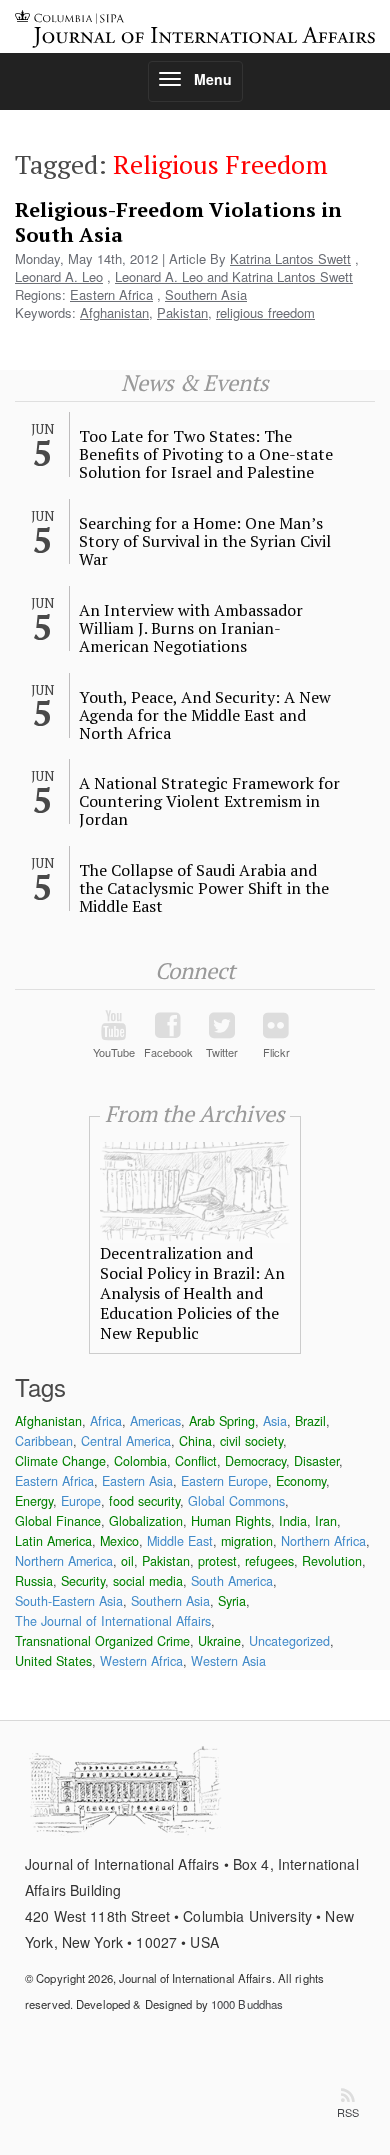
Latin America (53, 1541)
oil (127, 1561)
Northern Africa (323, 1541)
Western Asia (228, 1661)
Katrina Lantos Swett (290, 258)
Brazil (310, 1421)
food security (144, 1501)
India (293, 1521)
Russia (34, 1581)
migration (247, 1541)
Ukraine (219, 1641)
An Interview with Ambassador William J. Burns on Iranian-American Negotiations (191, 628)
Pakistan (182, 312)
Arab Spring (222, 1421)
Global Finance (58, 1521)
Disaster (316, 1461)
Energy (34, 1501)
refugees (269, 1561)
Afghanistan (114, 312)
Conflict (196, 1461)
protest (217, 1561)
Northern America (64, 1561)
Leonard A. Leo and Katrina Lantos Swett (234, 276)
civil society (251, 1441)
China (195, 1441)
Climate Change (60, 1461)
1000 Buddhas (247, 2004)
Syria (232, 1601)
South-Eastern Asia (69, 1601)
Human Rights (231, 1521)
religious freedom (265, 312)
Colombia (140, 1461)
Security (83, 1581)
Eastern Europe (224, 1481)
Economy (301, 1481)
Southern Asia (206, 294)
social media (148, 1581)
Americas (155, 1421)
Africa (106, 1421)
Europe (81, 1501)
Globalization (146, 1521)
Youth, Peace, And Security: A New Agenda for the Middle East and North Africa (205, 715)
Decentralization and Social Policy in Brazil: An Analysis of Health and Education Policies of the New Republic (192, 1293)
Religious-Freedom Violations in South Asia (178, 222)
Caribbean (44, 1441)
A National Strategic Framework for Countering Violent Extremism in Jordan (209, 801)
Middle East (180, 1541)
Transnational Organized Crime (102, 1641)
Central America (126, 1441)
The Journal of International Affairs (113, 1621)
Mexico (119, 1541)
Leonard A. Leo (59, 276)
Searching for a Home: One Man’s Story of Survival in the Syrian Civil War (205, 541)
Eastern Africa (111, 294)
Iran (326, 1521)
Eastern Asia (137, 1481)
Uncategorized (289, 1641)
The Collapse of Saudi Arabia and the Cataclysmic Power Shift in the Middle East (204, 888)
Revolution (332, 1561)
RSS (348, 2112)
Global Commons (236, 1501)
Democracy (255, 1461)
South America (232, 1581)
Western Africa (141, 1661)
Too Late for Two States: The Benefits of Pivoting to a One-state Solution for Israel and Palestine (206, 454)
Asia (275, 1421)
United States (53, 1661)
